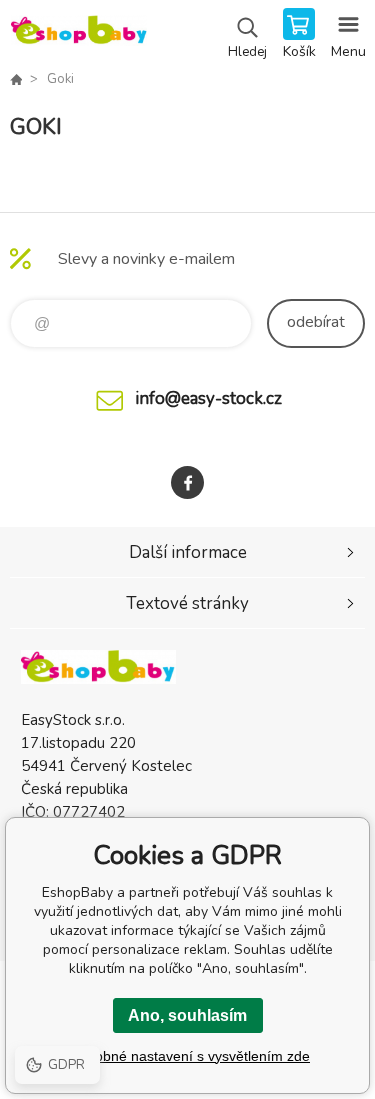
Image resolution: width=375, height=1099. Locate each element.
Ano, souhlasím (187, 1015)
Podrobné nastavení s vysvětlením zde (187, 1056)
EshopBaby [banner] (78, 35)
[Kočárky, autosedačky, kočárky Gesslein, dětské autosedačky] (16, 79)
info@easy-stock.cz (208, 398)
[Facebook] (187, 482)
